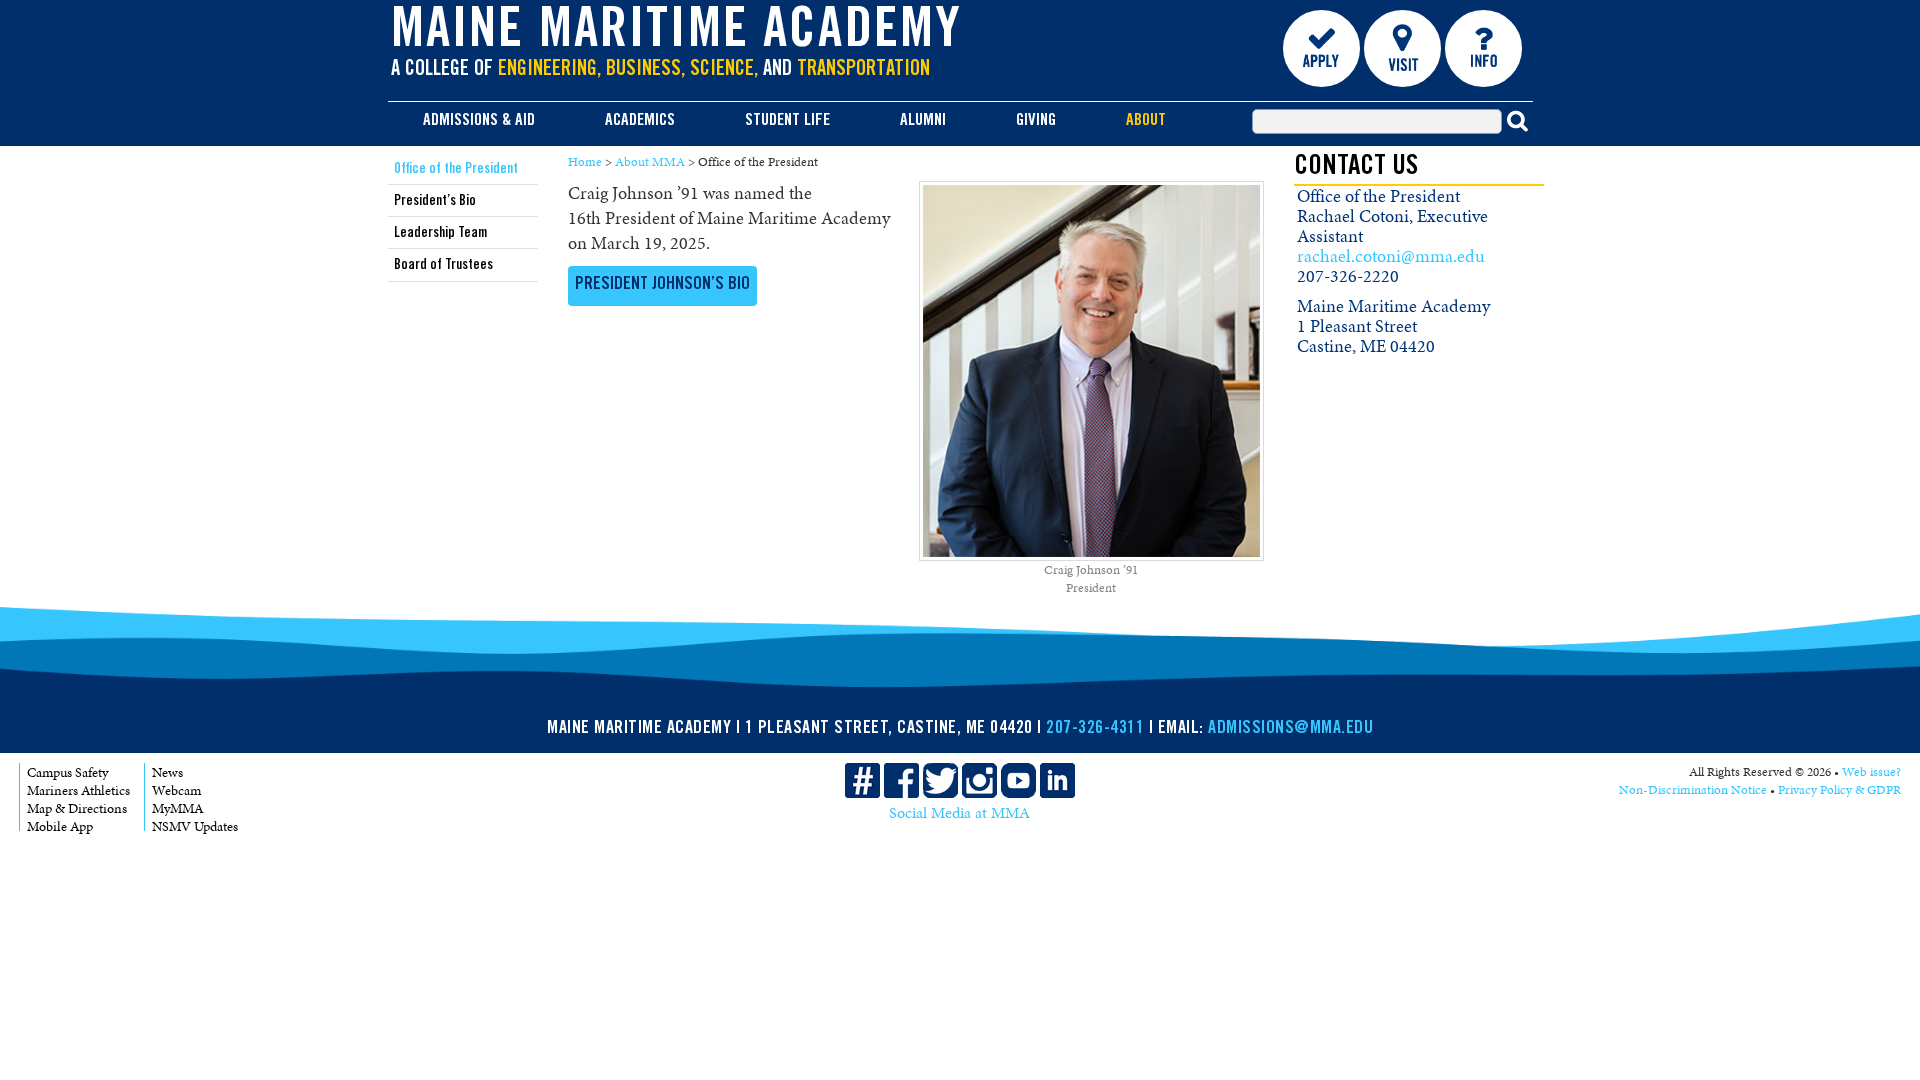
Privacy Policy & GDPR (1839, 790)
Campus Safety (67, 772)
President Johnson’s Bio (662, 285)
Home (585, 162)
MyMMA (178, 808)
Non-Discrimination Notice (1693, 790)
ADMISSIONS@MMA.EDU (1290, 729)
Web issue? (1871, 772)
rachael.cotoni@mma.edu (1391, 256)
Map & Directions (77, 808)
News (167, 772)
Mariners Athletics (78, 790)
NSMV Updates (195, 826)
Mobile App (60, 826)
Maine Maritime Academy (677, 34)
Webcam (176, 790)
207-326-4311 (1095, 729)
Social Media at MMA (959, 813)
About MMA (650, 162)
